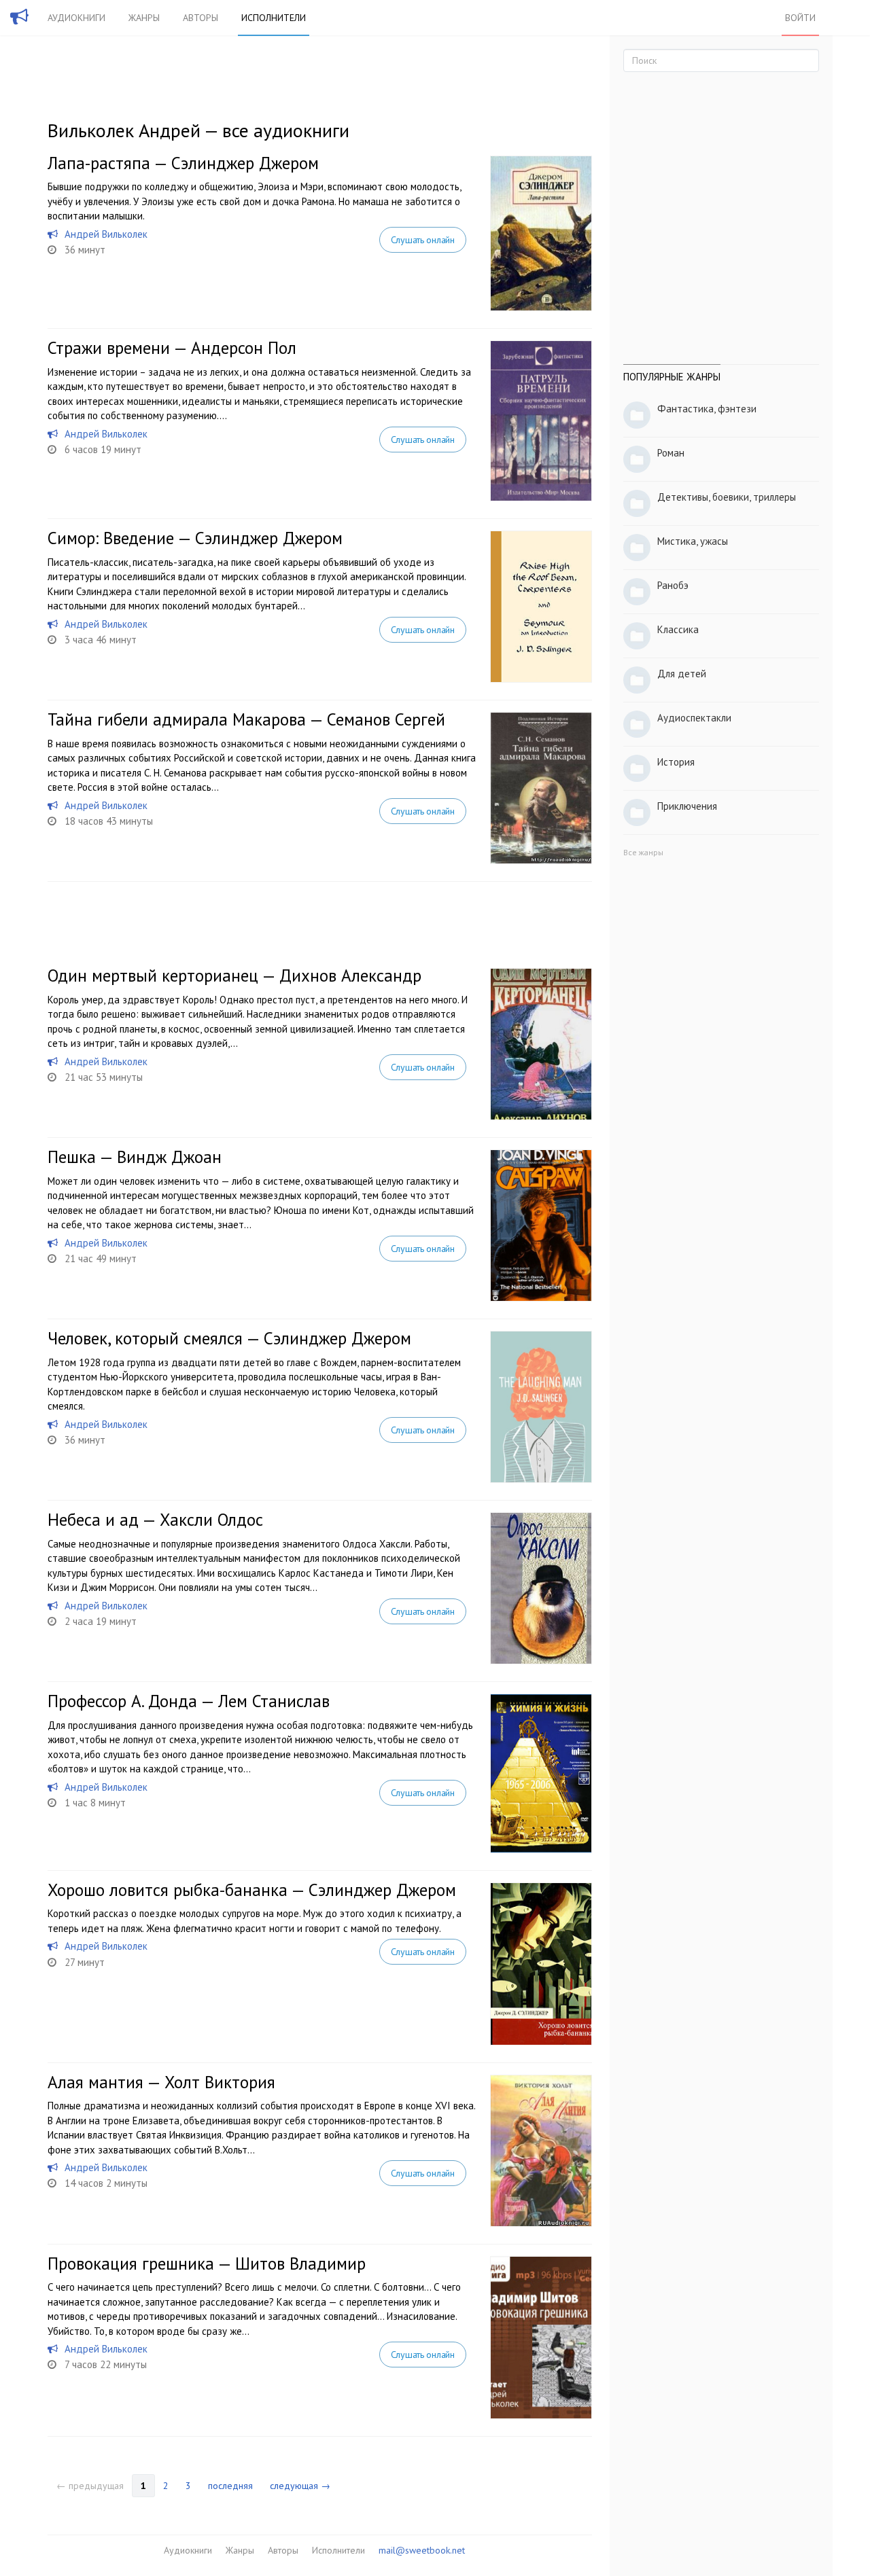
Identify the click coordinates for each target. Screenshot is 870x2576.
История (676, 762)
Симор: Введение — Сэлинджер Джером (195, 538)
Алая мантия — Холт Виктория (161, 2082)
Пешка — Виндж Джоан (135, 1157)
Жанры (144, 18)
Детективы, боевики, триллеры (727, 497)
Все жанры (643, 852)
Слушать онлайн (423, 240)
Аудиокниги (76, 18)
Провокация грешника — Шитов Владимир (207, 2264)
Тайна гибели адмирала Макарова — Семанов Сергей (246, 719)
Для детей (682, 674)
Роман (671, 453)
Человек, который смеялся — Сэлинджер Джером (229, 1338)
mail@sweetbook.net (422, 2550)
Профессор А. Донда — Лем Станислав (189, 1701)
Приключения (687, 806)
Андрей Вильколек (106, 234)
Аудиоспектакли (694, 718)
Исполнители (274, 18)
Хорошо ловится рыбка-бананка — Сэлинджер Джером (252, 1890)
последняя (230, 2486)
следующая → (300, 2486)
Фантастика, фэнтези (707, 409)
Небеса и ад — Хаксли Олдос (155, 1520)
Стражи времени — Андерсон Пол (172, 348)
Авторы (201, 18)
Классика (678, 629)
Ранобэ (673, 585)
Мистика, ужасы (693, 541)
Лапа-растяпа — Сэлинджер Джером (183, 163)
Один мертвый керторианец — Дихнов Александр (234, 976)
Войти (800, 18)
